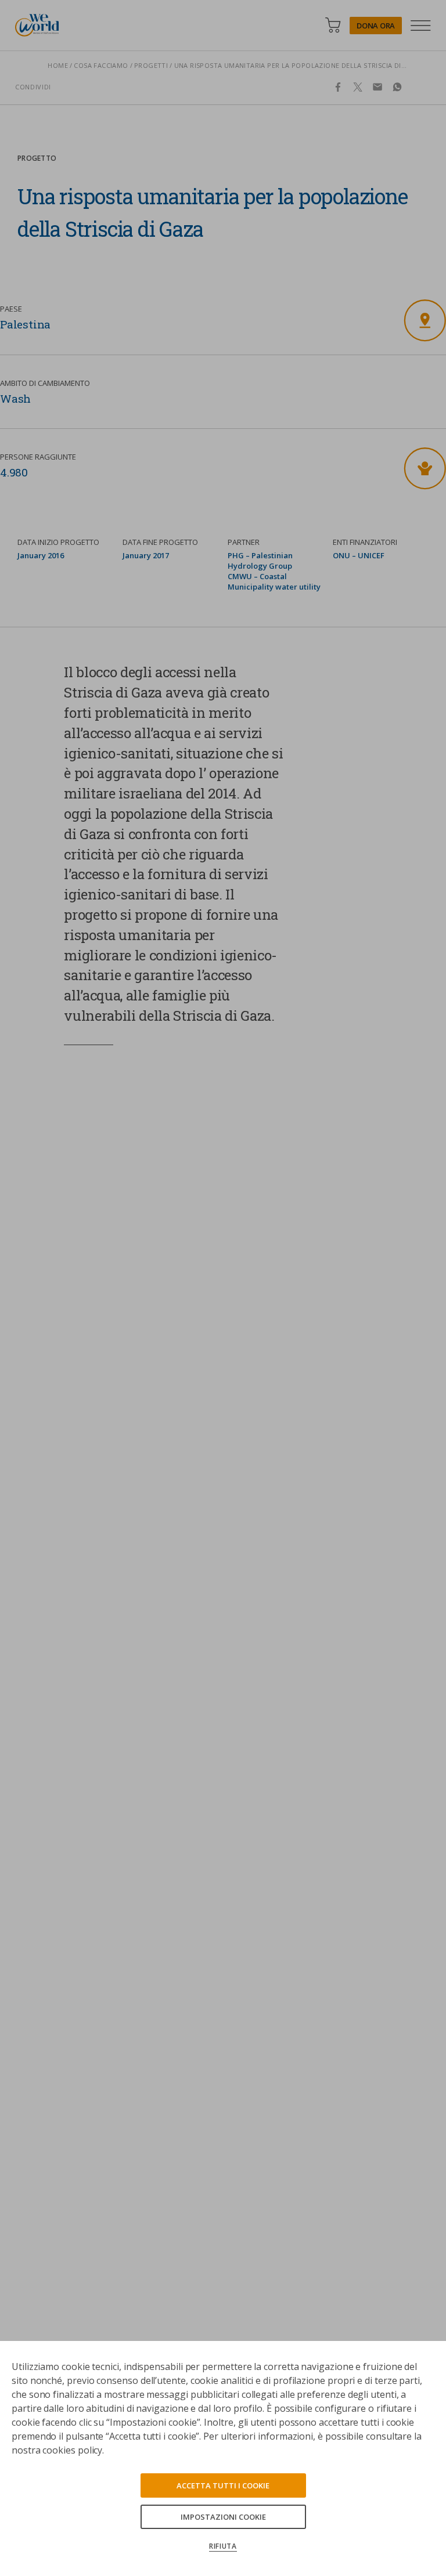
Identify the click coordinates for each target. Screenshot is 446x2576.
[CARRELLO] (333, 25)
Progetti (151, 65)
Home (58, 65)
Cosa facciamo (101, 65)
